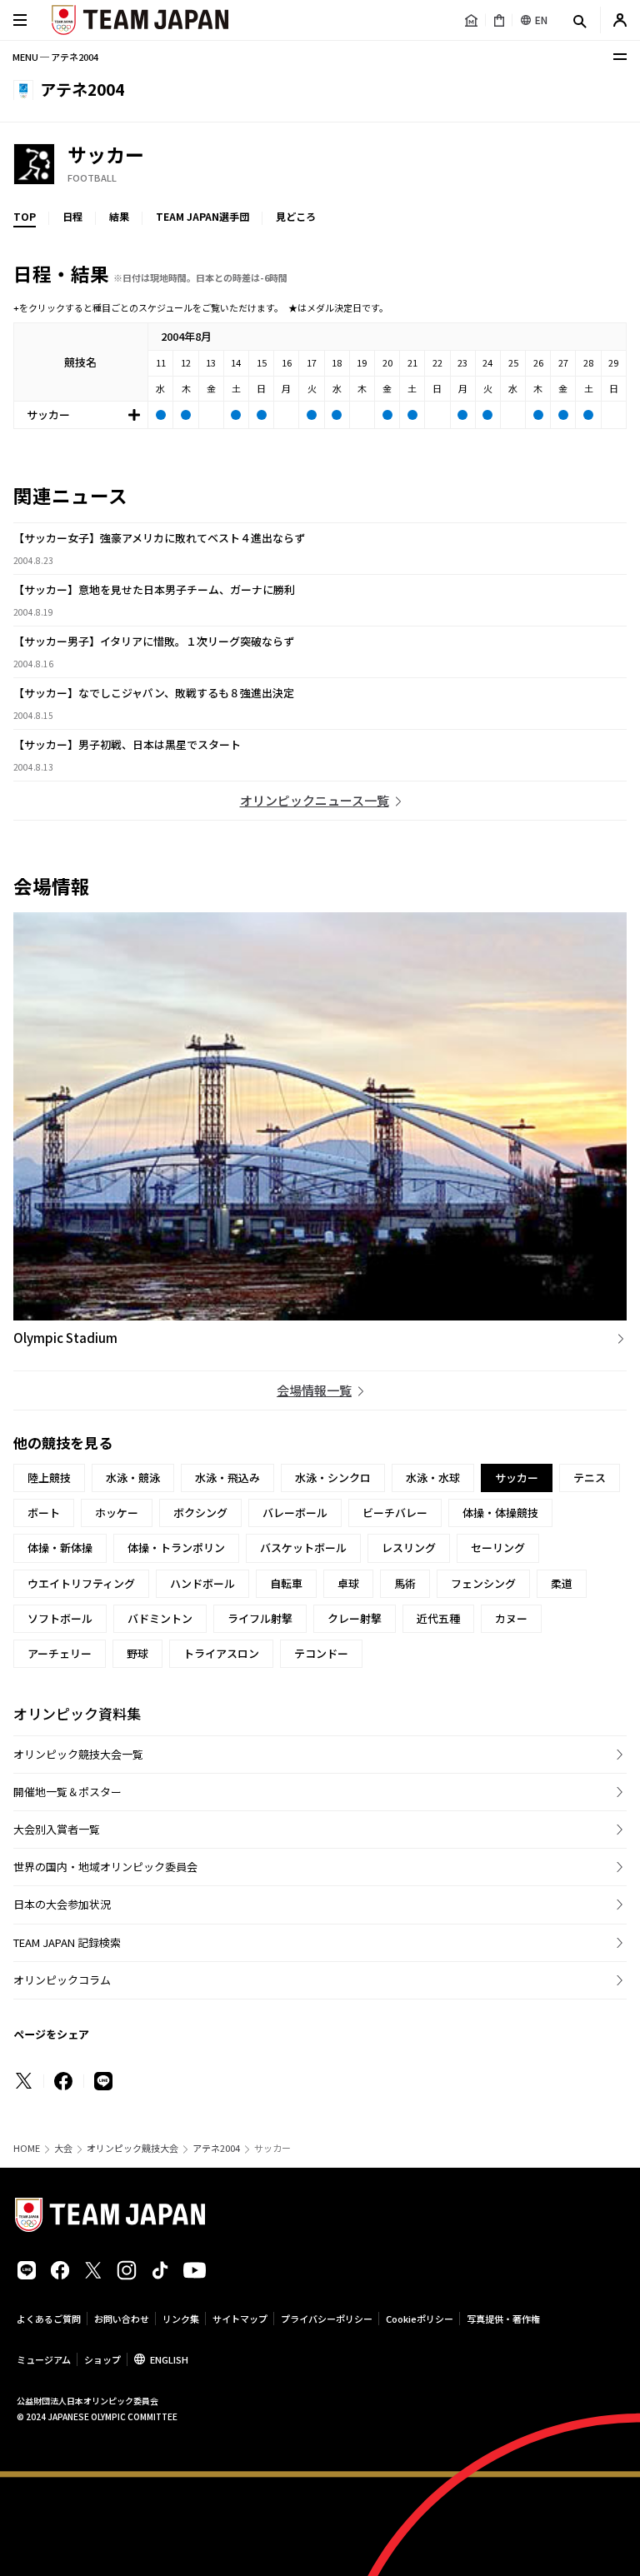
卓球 (348, 1583)
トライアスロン (221, 1653)
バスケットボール (303, 1548)
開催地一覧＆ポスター (67, 1792)
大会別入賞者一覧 (57, 1829)
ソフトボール (60, 1618)
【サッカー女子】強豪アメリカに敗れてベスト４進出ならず (159, 538)
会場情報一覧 (314, 1390)
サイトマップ (240, 2319)
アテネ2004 (216, 2148)
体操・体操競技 (500, 1513)
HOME (27, 2148)
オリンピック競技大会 (132, 2148)
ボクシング (200, 1513)
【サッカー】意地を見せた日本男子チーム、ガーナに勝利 (154, 589)
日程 (72, 216)
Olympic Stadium (65, 1338)
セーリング (498, 1548)
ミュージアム (44, 2359)
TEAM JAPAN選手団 (202, 216)
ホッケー (117, 1513)
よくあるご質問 (49, 2319)
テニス (590, 1478)
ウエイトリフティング (81, 1583)
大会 (63, 2148)
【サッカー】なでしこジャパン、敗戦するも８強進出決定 (154, 693)
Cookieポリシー (420, 2319)
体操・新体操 (60, 1548)
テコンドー (321, 1653)
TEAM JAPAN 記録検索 (67, 1942)
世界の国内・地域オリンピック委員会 (105, 1867)
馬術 (405, 1583)
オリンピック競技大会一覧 (78, 1754)
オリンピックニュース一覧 (315, 800)
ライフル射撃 (260, 1618)
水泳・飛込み (227, 1478)
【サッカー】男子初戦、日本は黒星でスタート (127, 744)
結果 (119, 216)
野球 (137, 1653)
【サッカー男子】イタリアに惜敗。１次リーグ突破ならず (154, 641)
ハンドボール (202, 1583)
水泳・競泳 (133, 1478)
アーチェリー (60, 1653)
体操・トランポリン (176, 1548)
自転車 (286, 1583)
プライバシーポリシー (327, 2319)
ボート (44, 1513)
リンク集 (181, 2319)
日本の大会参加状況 (62, 1904)
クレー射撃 (355, 1618)
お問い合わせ (122, 2319)
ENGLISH (169, 2359)
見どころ (296, 216)
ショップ (102, 2359)
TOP (25, 216)
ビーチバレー (395, 1513)
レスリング (409, 1548)
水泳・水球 (433, 1478)
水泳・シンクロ (333, 1478)
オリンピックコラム (62, 1980)
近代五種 (438, 1618)
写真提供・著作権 (503, 2319)
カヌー (511, 1618)
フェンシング (483, 1583)
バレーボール (295, 1513)
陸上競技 (49, 1478)
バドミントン (160, 1618)
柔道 (562, 1583)
